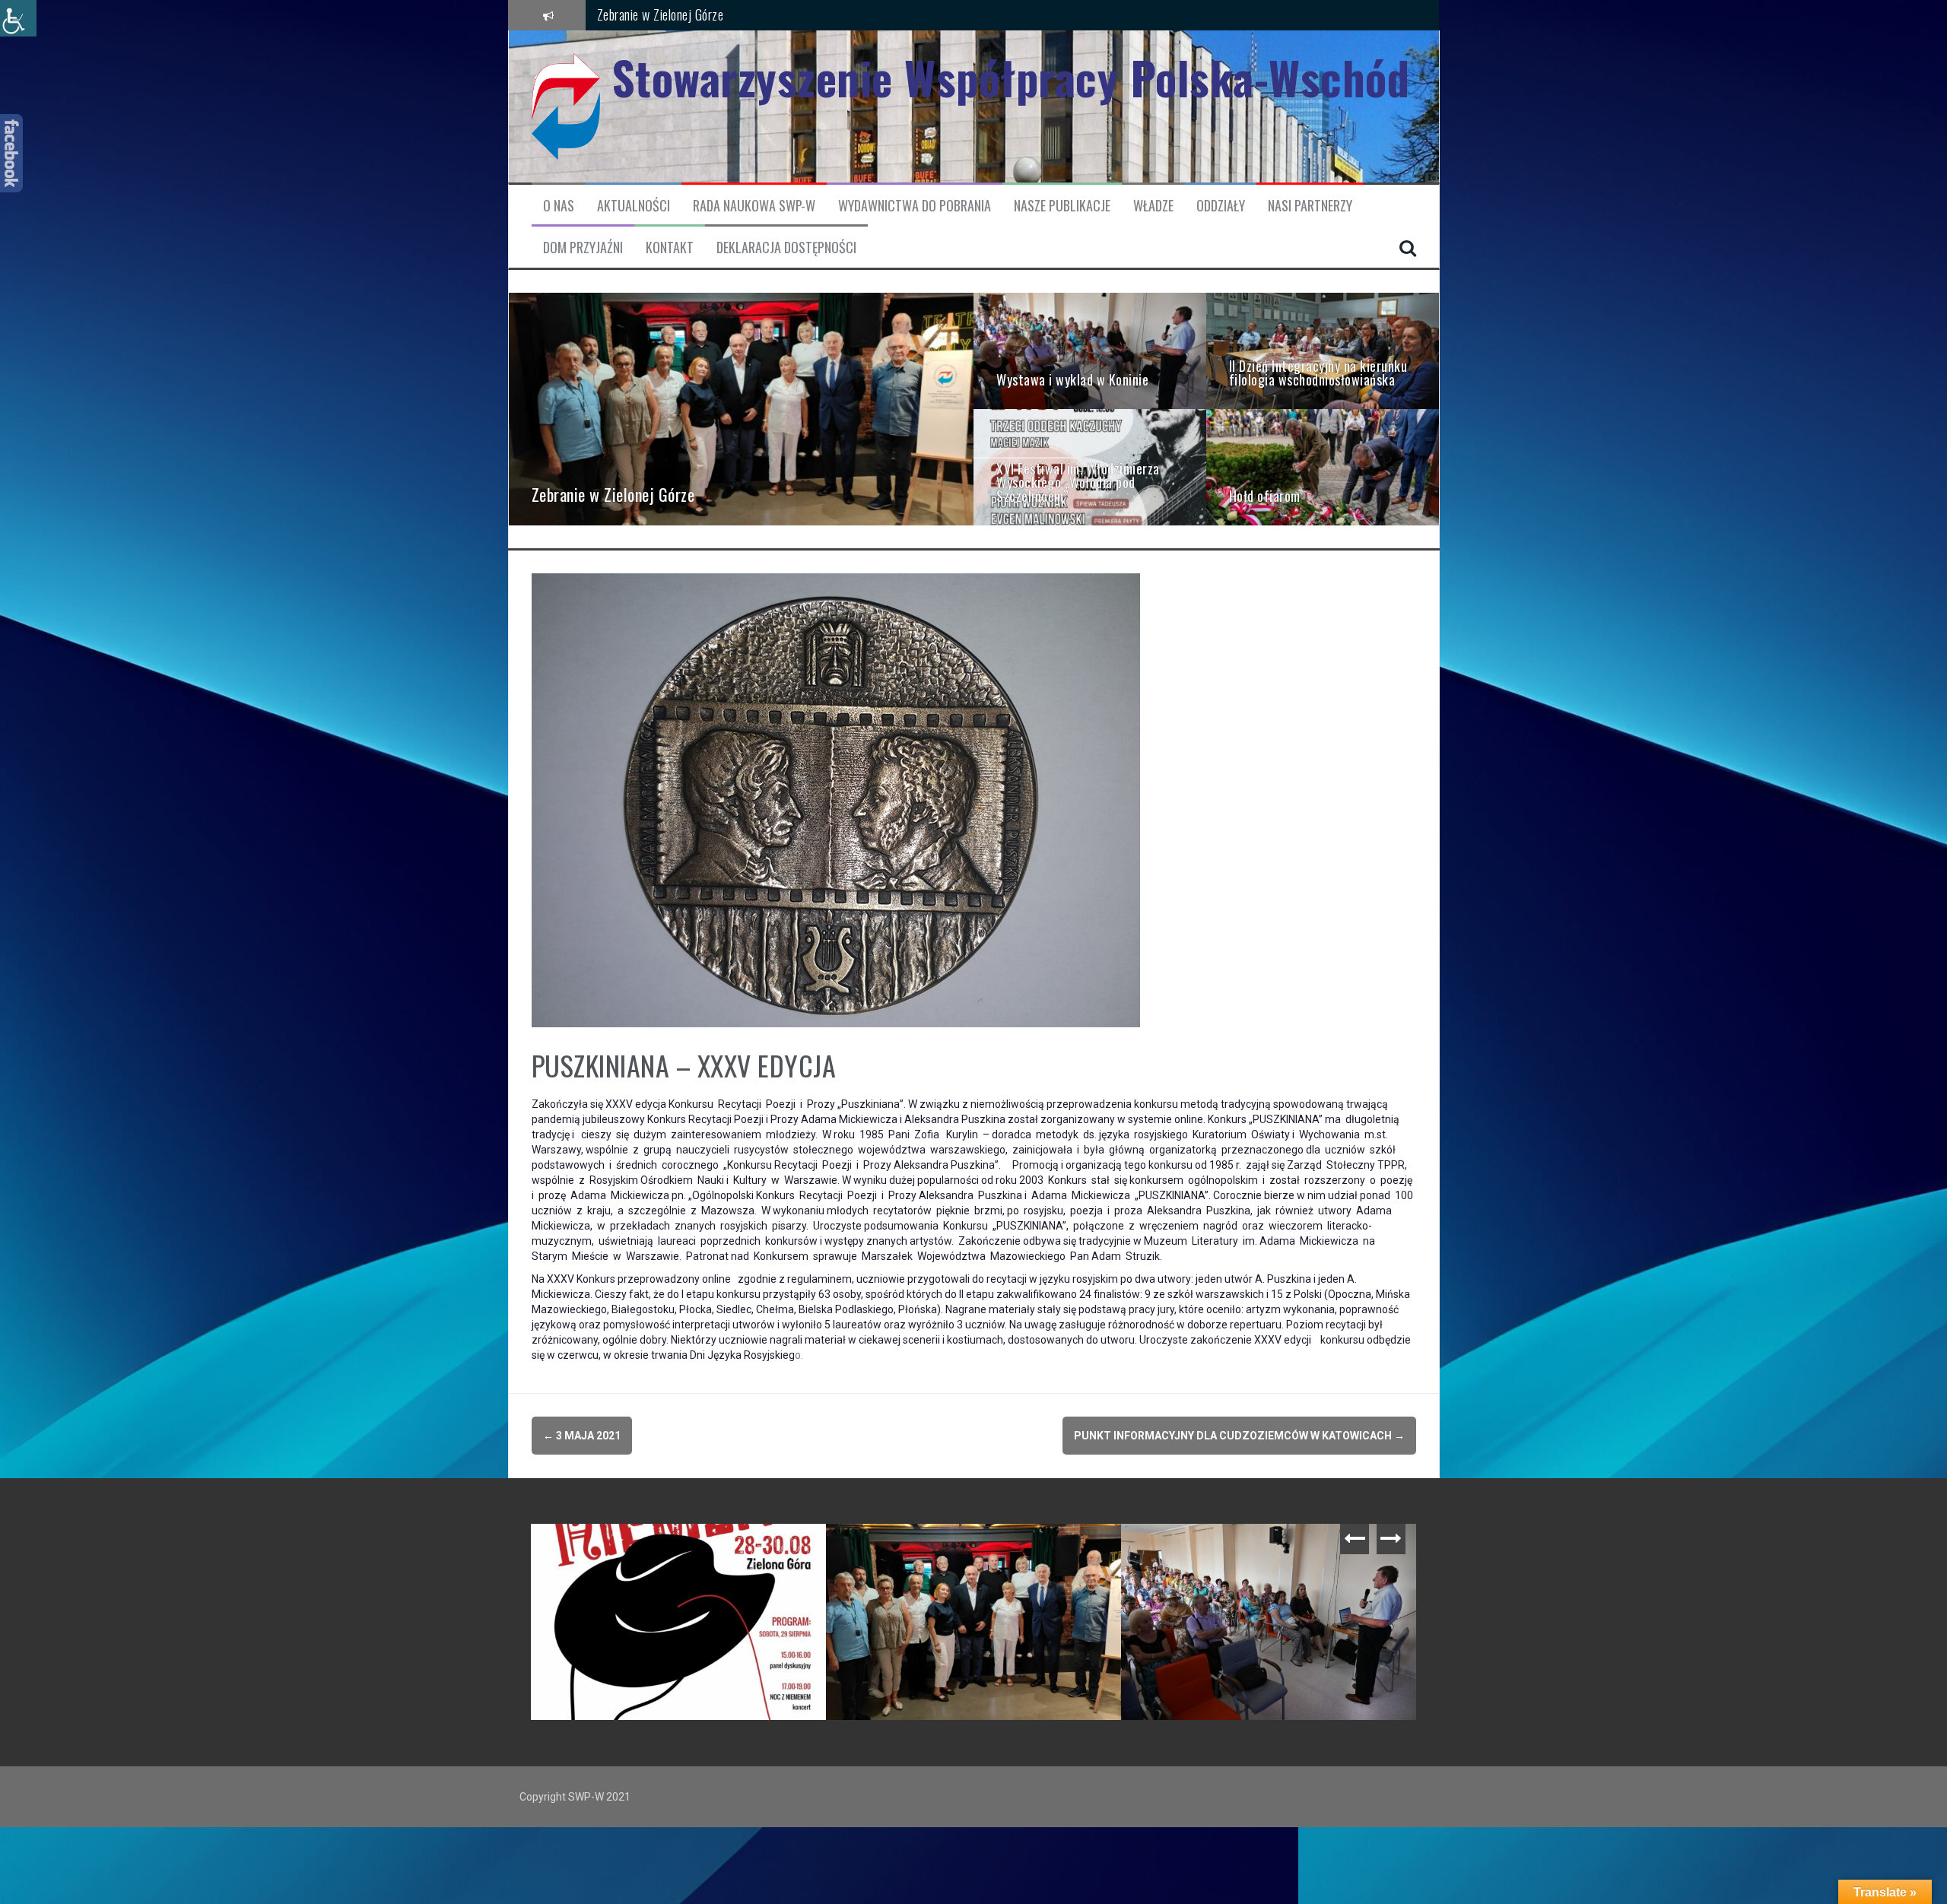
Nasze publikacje (1062, 206)
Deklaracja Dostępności (786, 248)
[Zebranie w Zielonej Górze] (742, 408)
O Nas (559, 206)
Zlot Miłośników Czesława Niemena (930, 1547)
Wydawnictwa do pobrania (915, 206)
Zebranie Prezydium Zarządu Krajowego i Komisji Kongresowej (682, 1554)
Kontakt (670, 248)
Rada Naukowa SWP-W (754, 206)
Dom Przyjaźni (583, 248)
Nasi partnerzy (1310, 206)
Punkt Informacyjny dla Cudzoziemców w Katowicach (1239, 1436)
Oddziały (1221, 206)
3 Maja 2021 (582, 1436)
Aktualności (634, 206)
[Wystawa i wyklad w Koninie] (1090, 350)
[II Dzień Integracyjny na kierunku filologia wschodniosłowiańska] (1323, 350)
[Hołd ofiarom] (1323, 466)
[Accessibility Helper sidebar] (18, 18)
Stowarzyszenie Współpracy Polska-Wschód (1011, 77)
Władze (1153, 206)
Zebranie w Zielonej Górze (661, 14)
